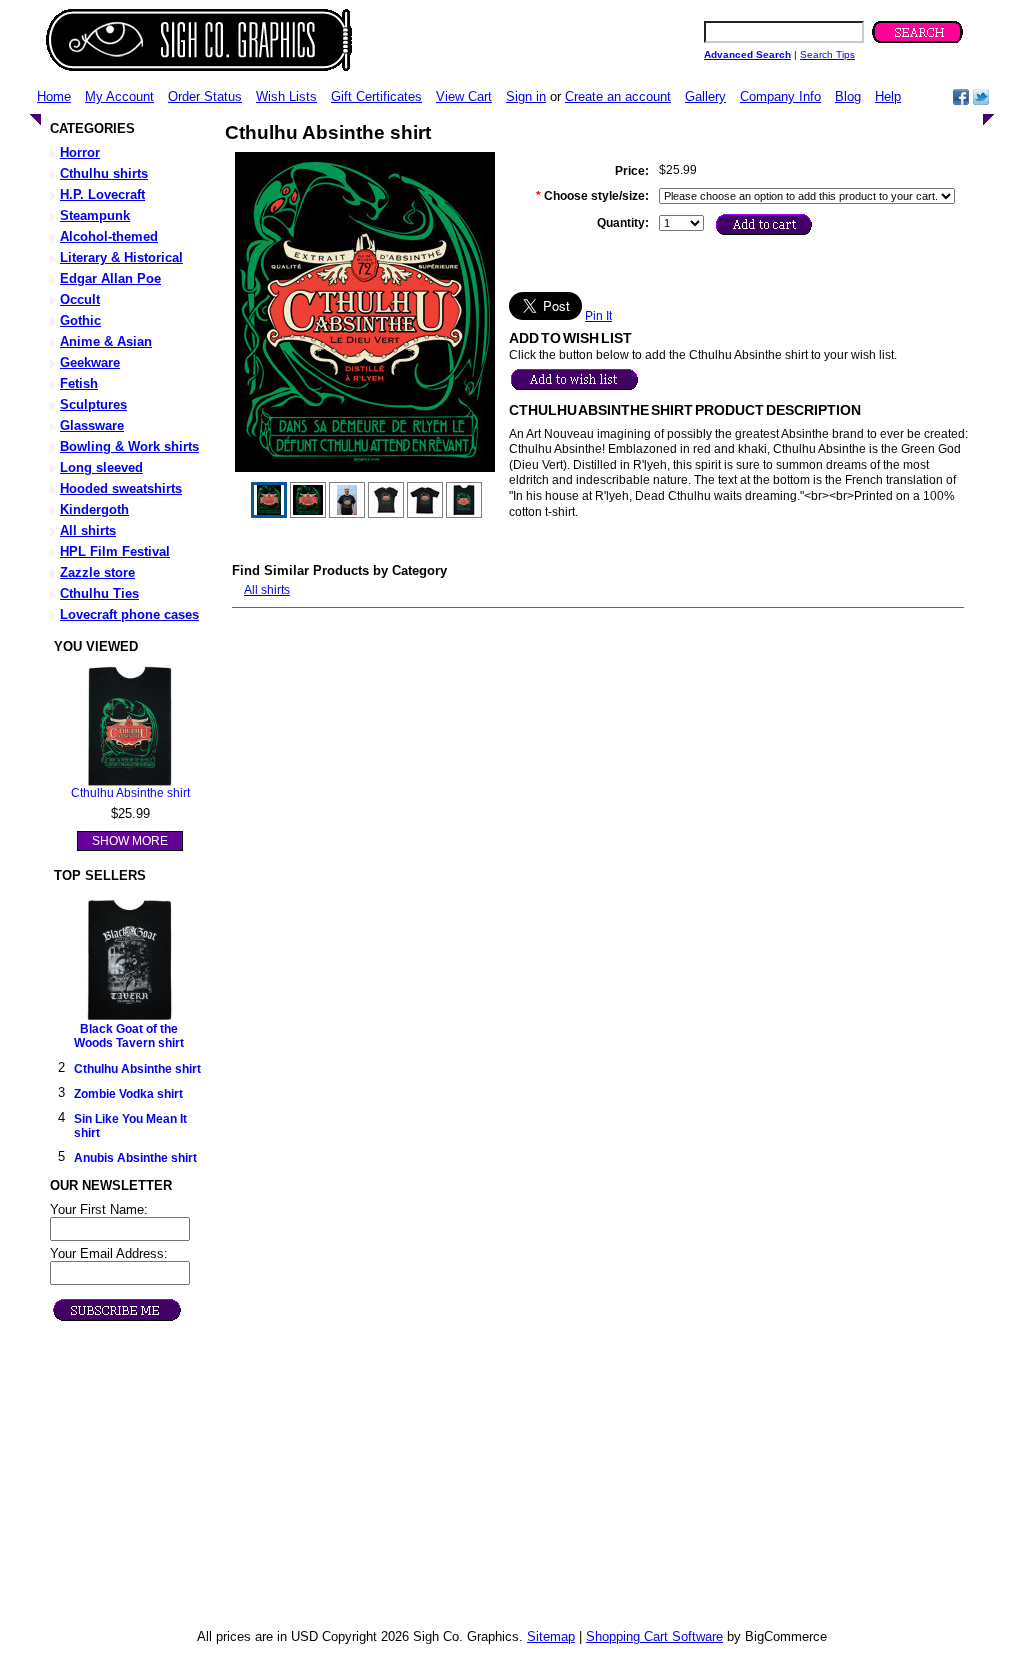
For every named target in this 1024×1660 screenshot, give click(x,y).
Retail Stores (521, 1441)
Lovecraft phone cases (129, 614)
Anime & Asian (106, 341)
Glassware (92, 425)
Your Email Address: (109, 1253)
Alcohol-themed (109, 236)
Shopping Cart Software (654, 1636)
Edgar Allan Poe (110, 278)
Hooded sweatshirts (121, 488)
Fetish (79, 383)
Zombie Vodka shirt (128, 1094)
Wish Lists (286, 96)
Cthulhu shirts (104, 173)
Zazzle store (97, 572)
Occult (80, 299)
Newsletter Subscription (552, 1613)
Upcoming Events (535, 1426)
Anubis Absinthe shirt (135, 1158)
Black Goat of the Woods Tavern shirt (129, 1036)
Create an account (618, 96)
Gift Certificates (376, 96)
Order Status (205, 96)
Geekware (90, 362)
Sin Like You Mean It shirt (130, 1126)
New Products (524, 1396)
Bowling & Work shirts (129, 446)
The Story (512, 1411)
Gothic (80, 320)
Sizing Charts (523, 1568)
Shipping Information (543, 1538)
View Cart (464, 96)
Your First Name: (99, 1209)
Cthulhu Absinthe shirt (130, 793)
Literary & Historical (121, 257)
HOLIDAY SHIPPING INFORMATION (592, 1508)
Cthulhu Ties (99, 593)
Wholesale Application (547, 1456)
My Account (119, 96)
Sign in (526, 96)
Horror (80, 152)
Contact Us (516, 1523)
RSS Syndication (533, 1598)
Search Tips (827, 54)
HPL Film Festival (115, 551)
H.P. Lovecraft (102, 194)
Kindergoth (94, 509)
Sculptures (93, 404)
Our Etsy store (526, 1471)
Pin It (598, 316)
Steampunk (95, 215)
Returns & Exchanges (547, 1553)
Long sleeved (101, 467)
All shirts (88, 530)
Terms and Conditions (547, 1583)
